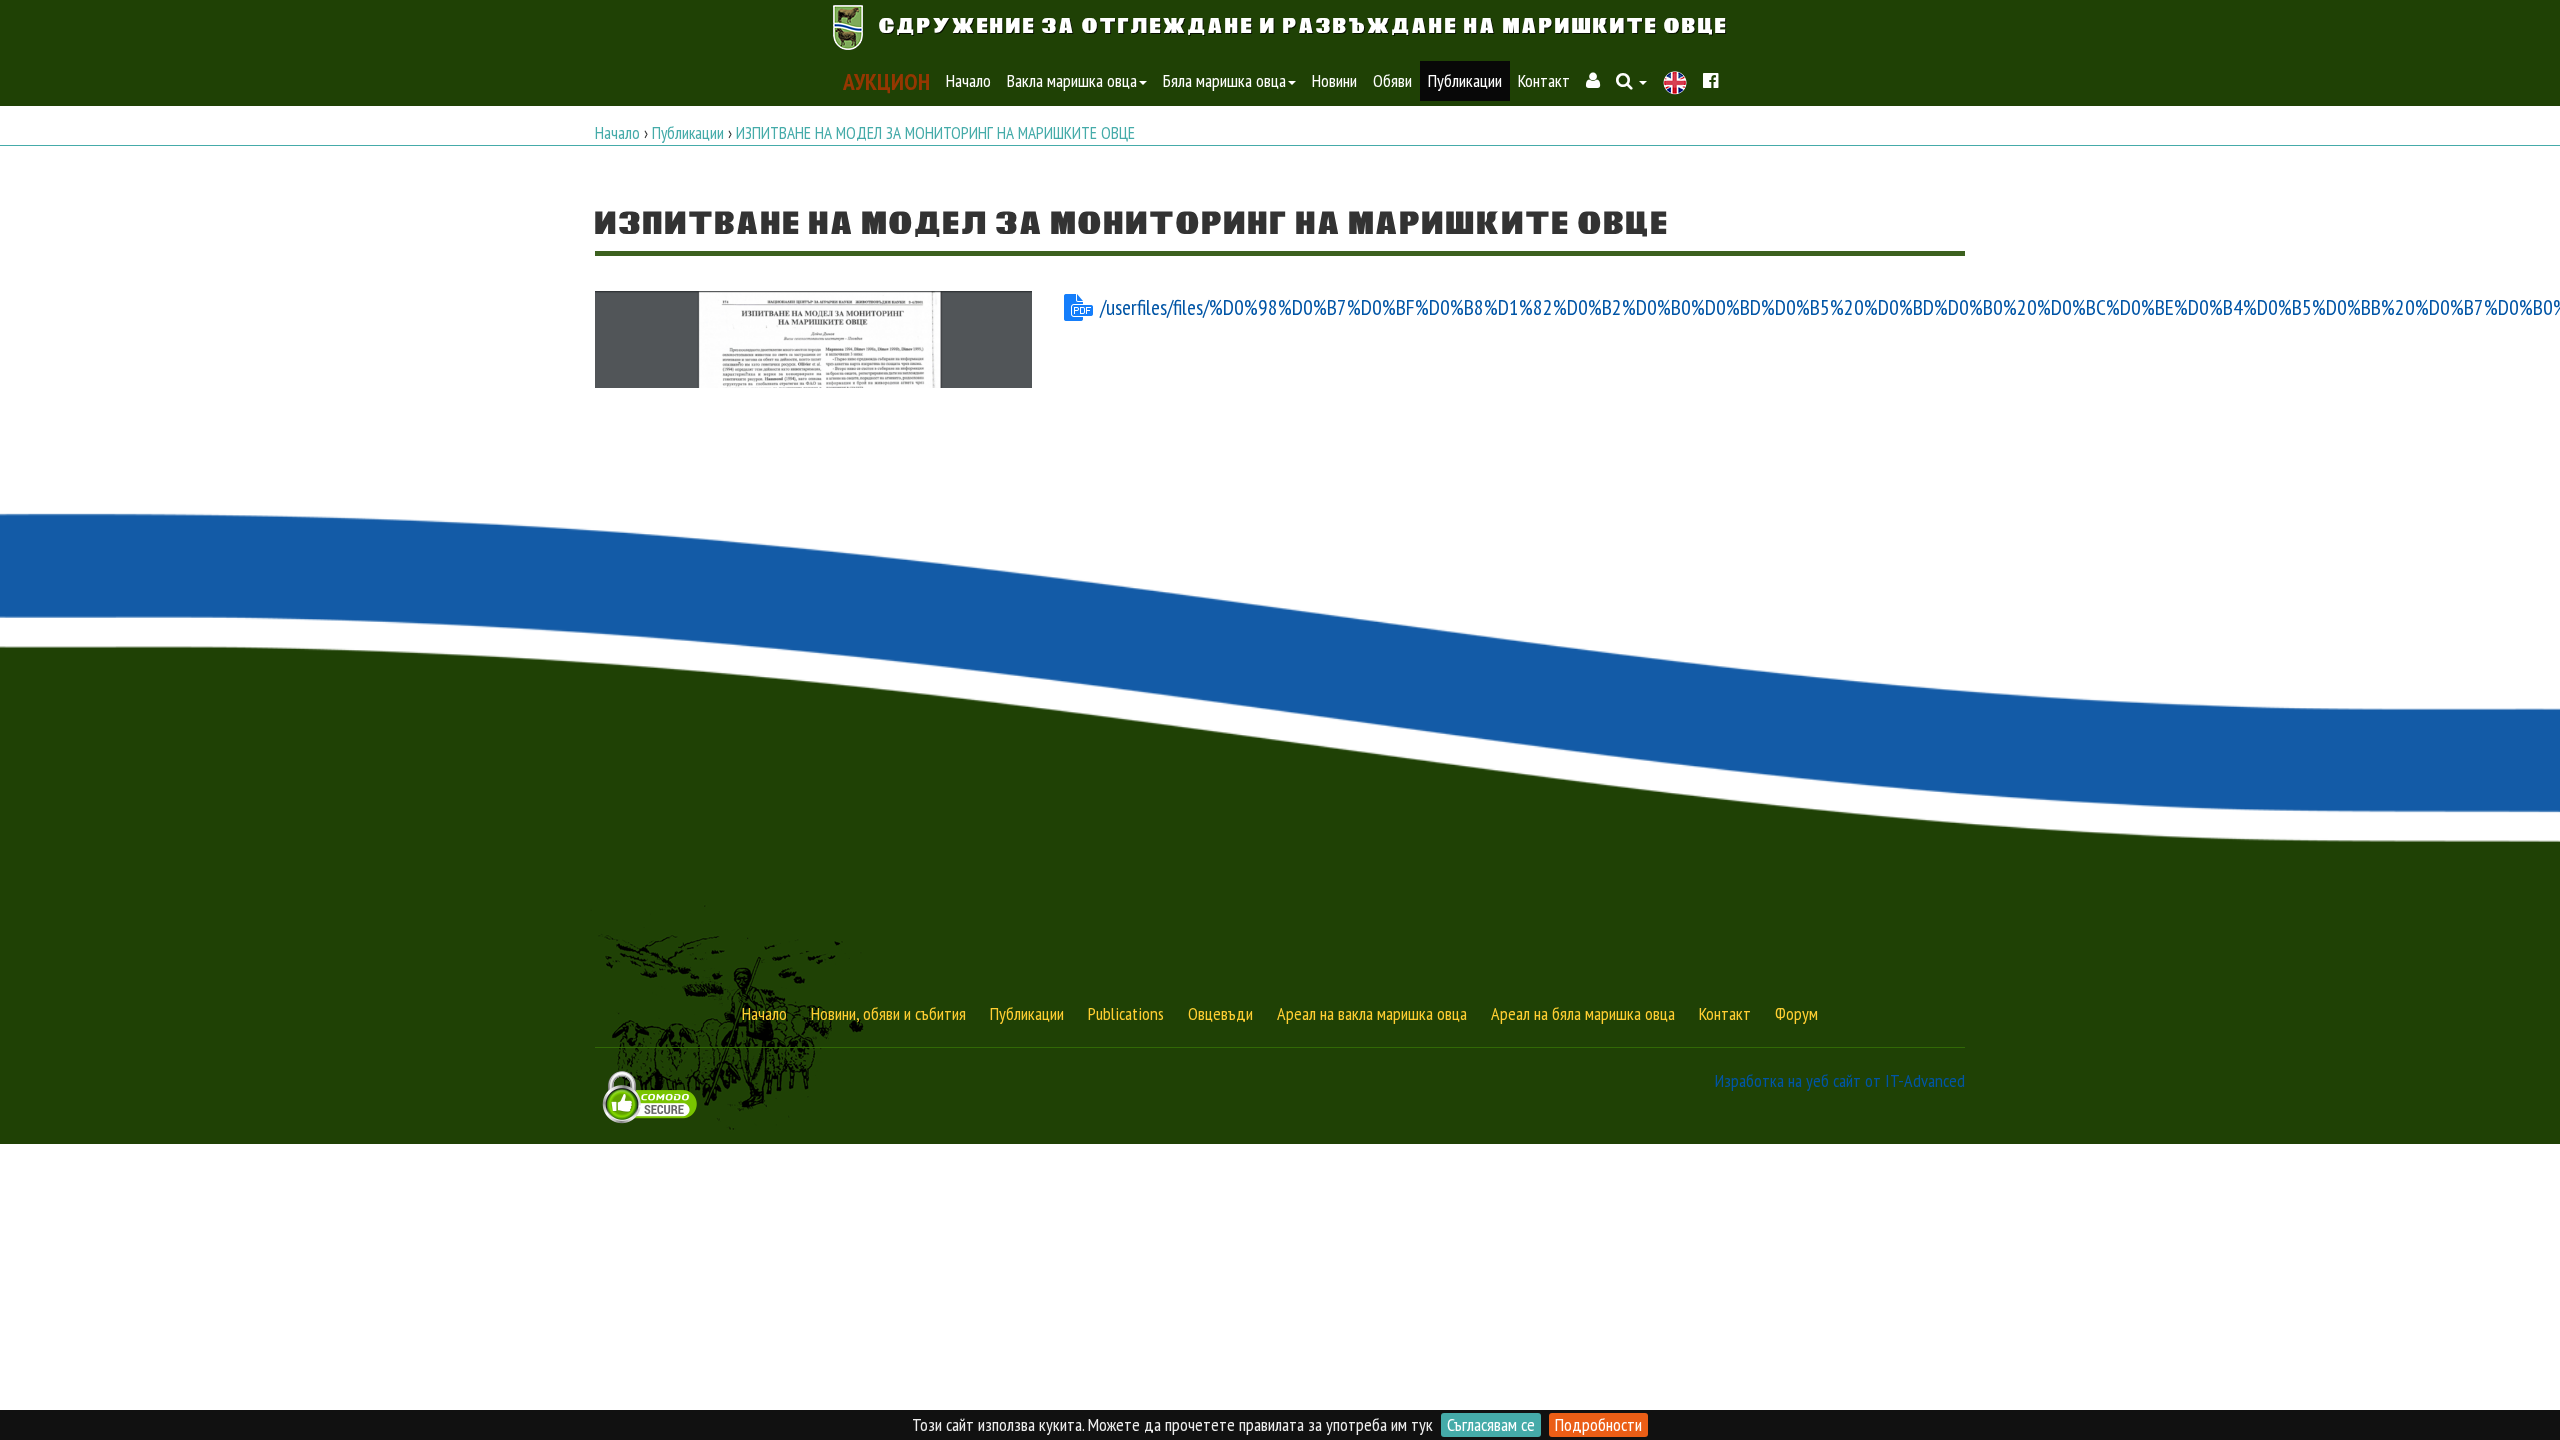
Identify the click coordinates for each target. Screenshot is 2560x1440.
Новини (1334, 80)
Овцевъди (1220, 1013)
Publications (1126, 1013)
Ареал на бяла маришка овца (1583, 1013)
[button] (1631, 81)
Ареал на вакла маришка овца (1372, 1013)
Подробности (1598, 1424)
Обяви (1392, 80)
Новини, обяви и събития (888, 1013)
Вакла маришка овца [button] (1072, 80)
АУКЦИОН (886, 81)
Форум (1796, 1013)
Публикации (1465, 80)
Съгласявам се (1491, 1424)
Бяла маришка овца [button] (1224, 80)
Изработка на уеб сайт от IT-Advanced (1840, 1080)
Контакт (1544, 80)
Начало (968, 80)
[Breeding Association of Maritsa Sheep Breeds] (1675, 83)
